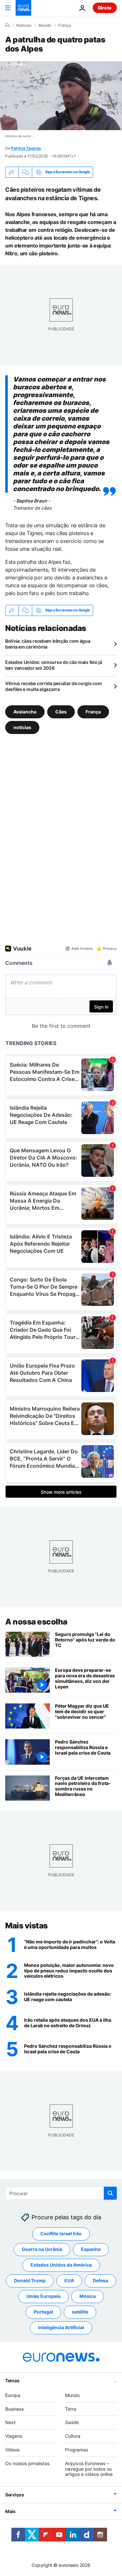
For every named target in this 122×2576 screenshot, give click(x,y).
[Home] (7, 25)
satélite (80, 2312)
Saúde (72, 2422)
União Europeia (43, 2296)
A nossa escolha (36, 1622)
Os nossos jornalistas (27, 2463)
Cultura (73, 2436)
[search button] (110, 2193)
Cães (61, 712)
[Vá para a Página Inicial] (23, 8)
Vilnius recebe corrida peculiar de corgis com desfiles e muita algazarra (54, 686)
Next (10, 2422)
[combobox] (61, 2193)
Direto (105, 8)
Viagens (14, 2436)
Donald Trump (30, 2280)
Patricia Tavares (26, 148)
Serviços (15, 2495)
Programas (77, 2450)
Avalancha (25, 712)
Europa (13, 2395)
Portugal (43, 2312)
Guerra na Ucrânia (42, 2249)
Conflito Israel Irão (61, 2233)
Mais (10, 2511)
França (65, 25)
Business (14, 2409)
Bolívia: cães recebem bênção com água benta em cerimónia (48, 644)
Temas (12, 2381)
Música (88, 2296)
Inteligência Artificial (61, 2327)
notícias (22, 727)
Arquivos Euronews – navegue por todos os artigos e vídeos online (89, 2469)
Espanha (91, 2249)
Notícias (24, 25)
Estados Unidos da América (61, 2265)
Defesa (100, 2280)
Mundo (45, 25)
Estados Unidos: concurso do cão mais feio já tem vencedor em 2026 (54, 665)
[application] (61, 96)
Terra (71, 2409)
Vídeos (12, 2450)
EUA (69, 2280)
